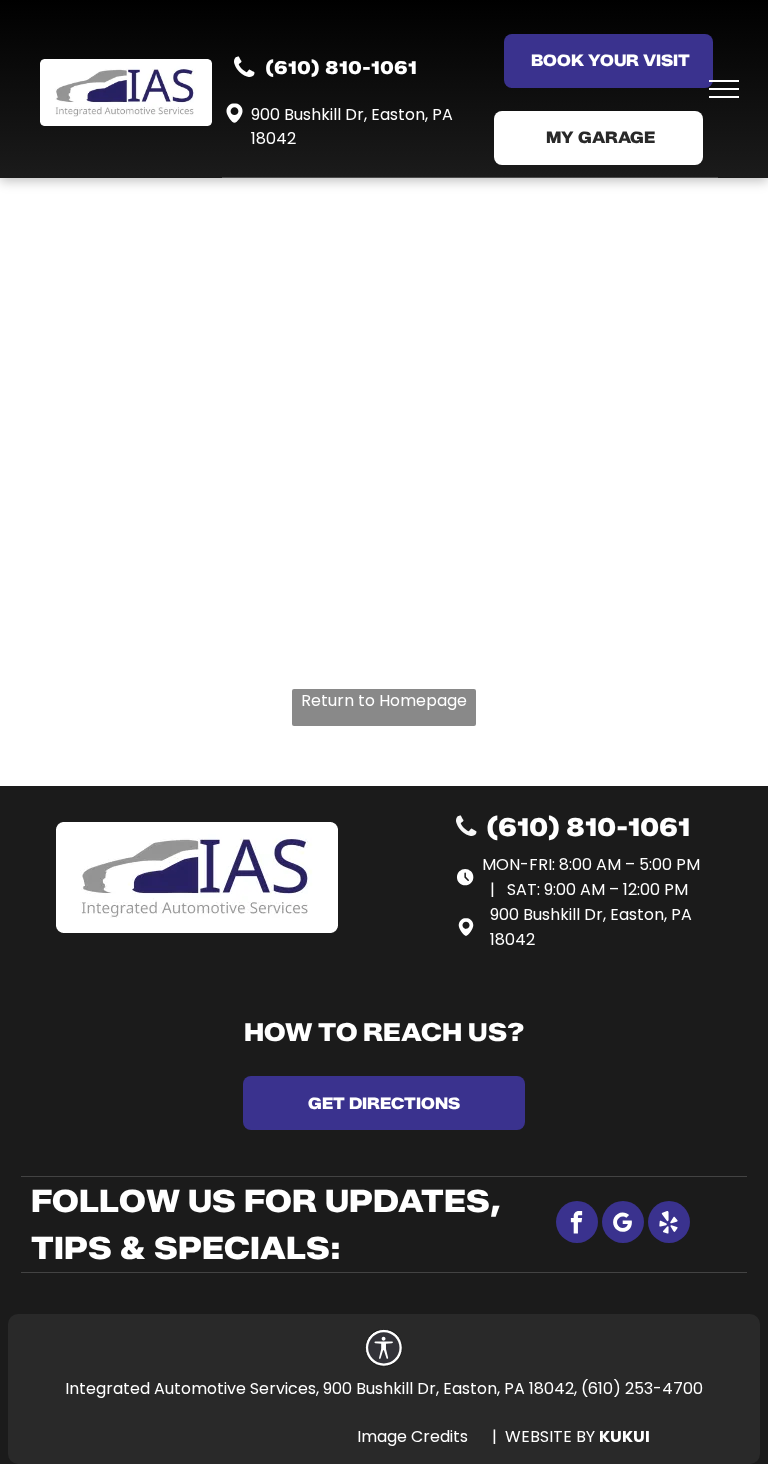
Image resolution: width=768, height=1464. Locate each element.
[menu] (724, 89)
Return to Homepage (384, 700)
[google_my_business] (623, 1224)
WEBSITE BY (550, 1436)
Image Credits (412, 1436)
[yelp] (669, 1224)
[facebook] (577, 1224)
